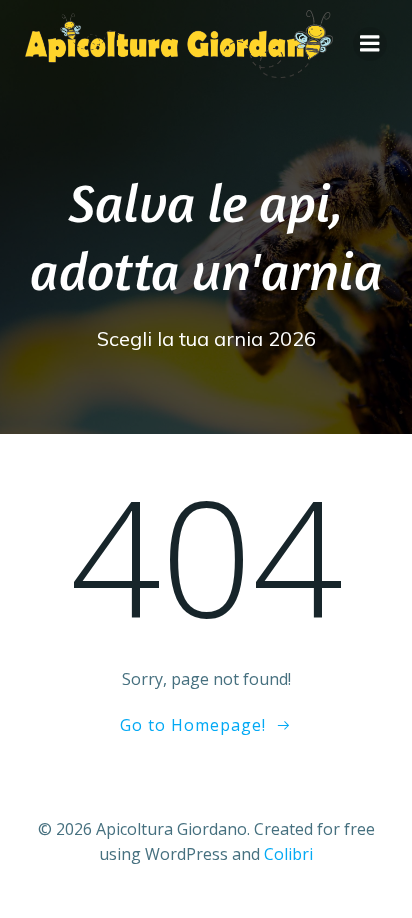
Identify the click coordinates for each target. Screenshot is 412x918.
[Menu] (370, 44)
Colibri (288, 854)
